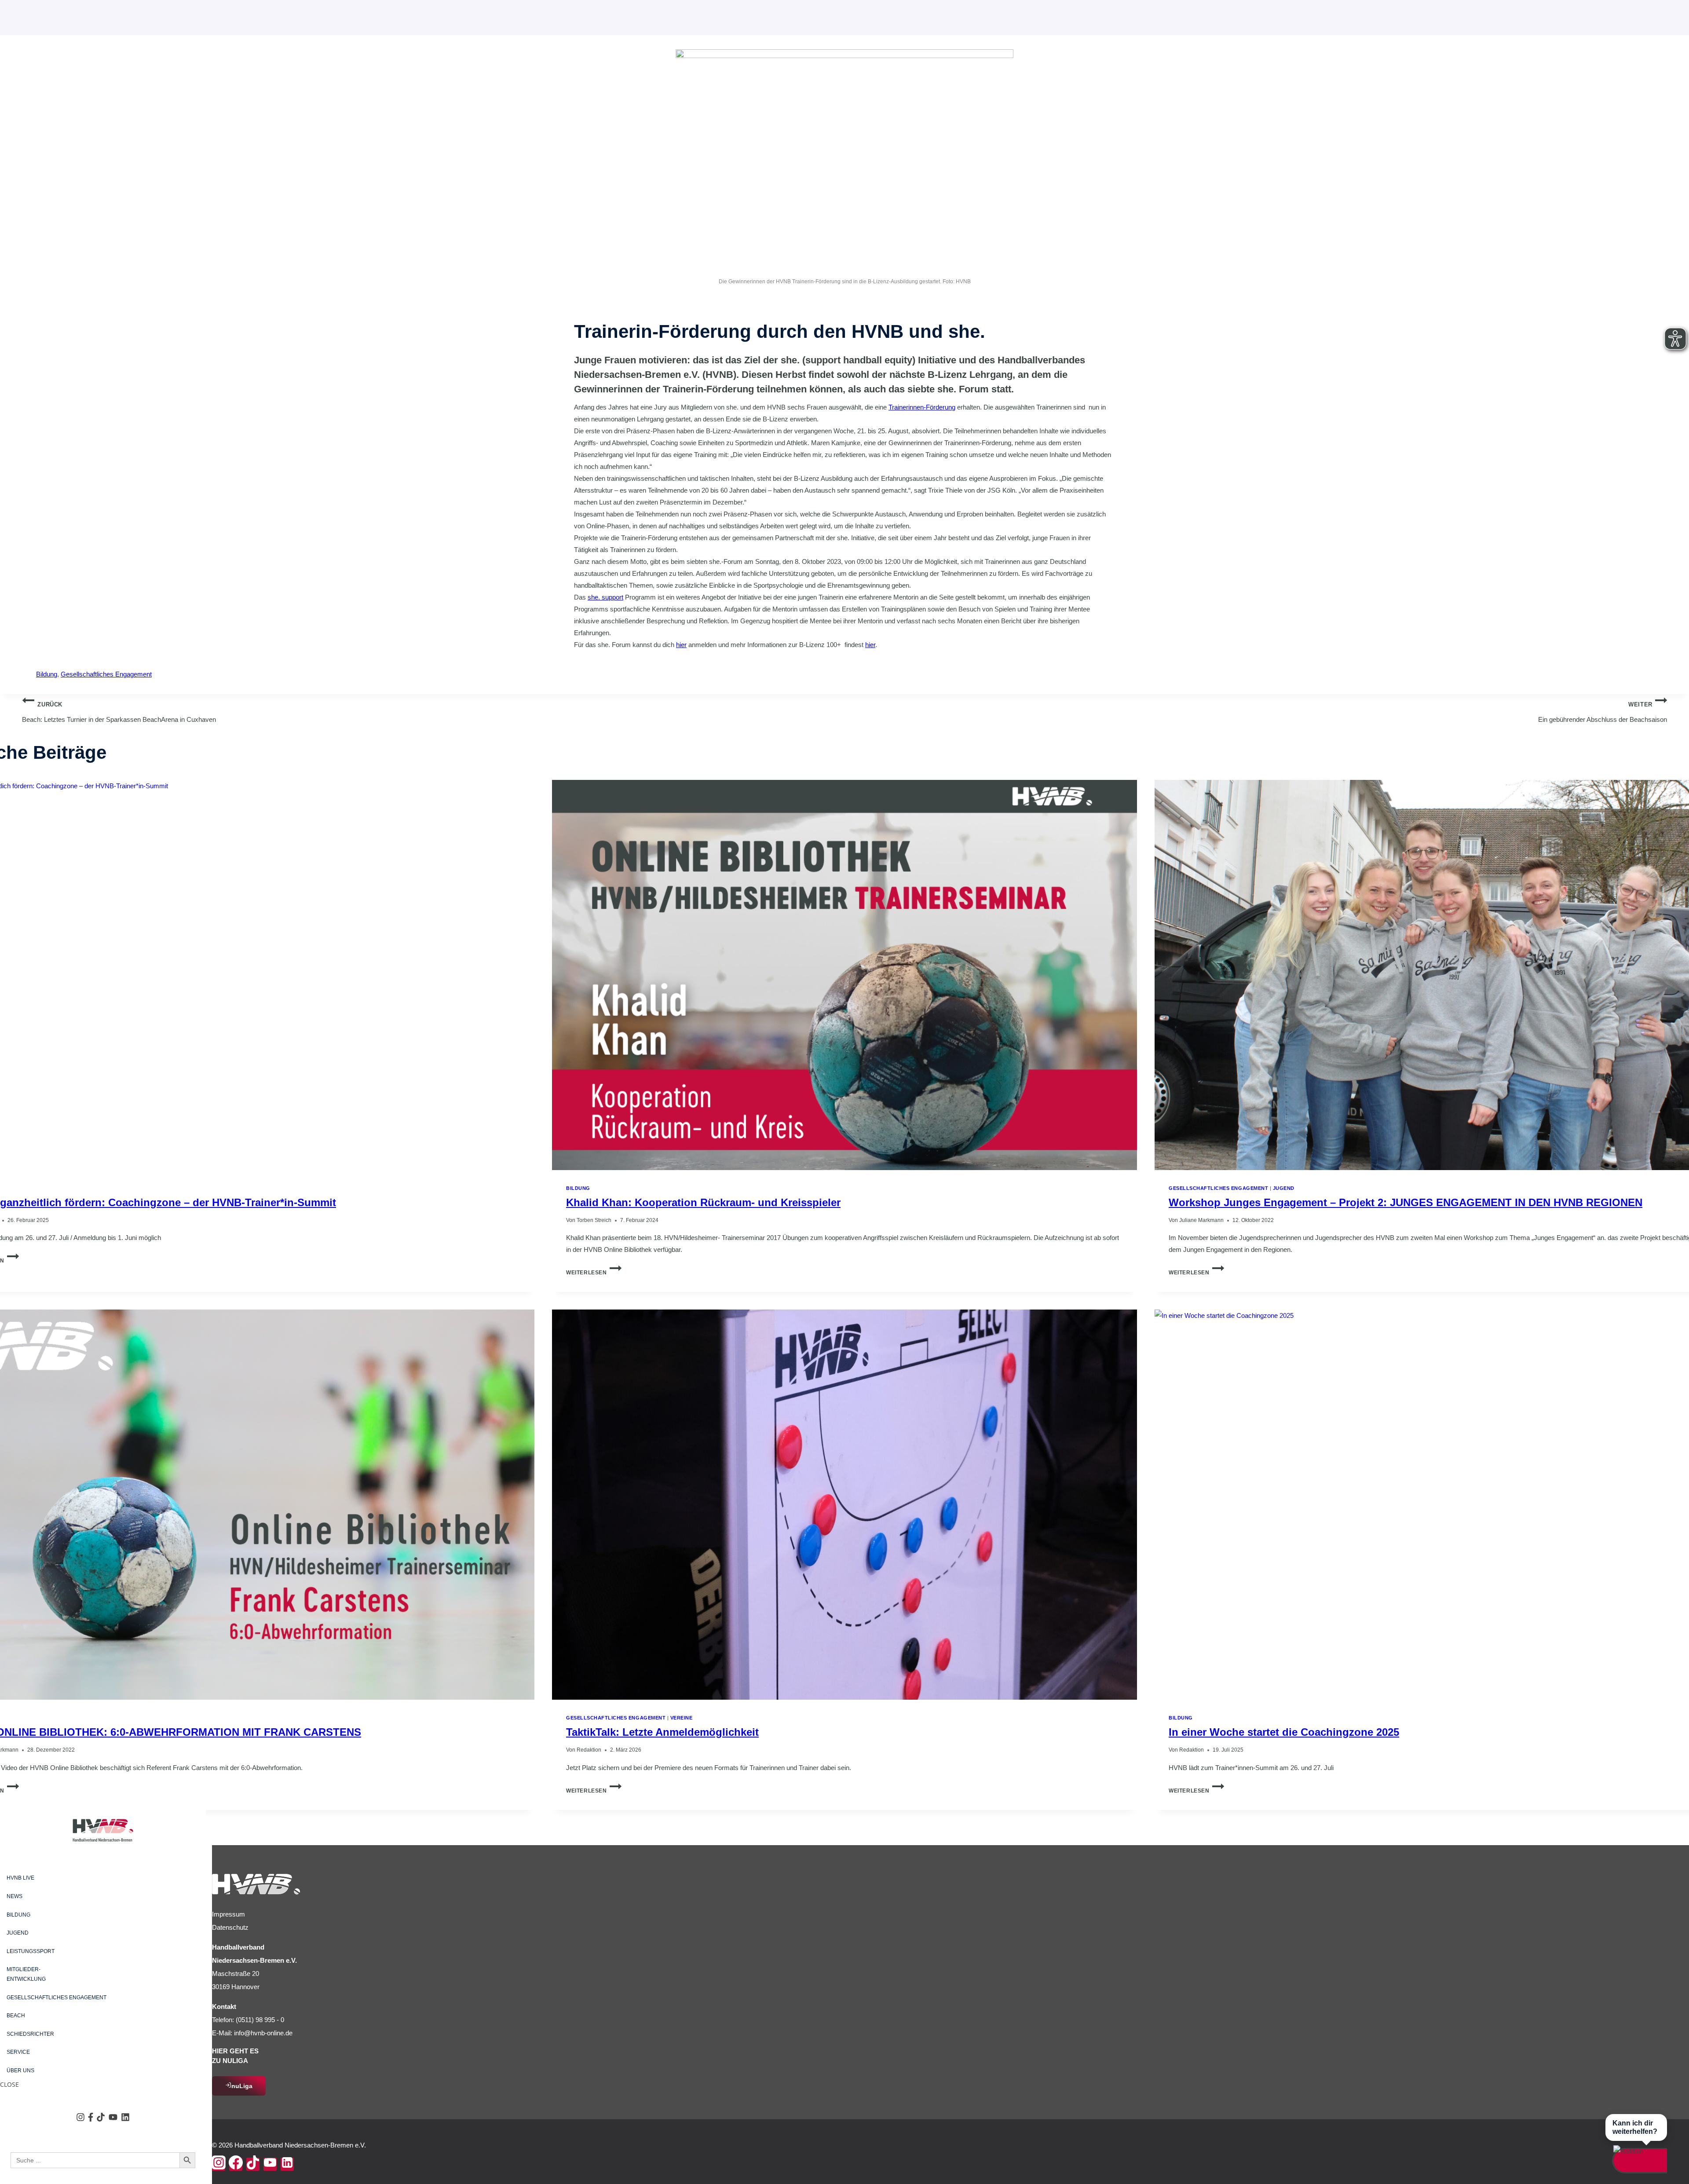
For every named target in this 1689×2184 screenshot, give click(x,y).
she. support (605, 597)
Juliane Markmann (1201, 1220)
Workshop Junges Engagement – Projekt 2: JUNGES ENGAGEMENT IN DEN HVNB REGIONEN (1406, 1202)
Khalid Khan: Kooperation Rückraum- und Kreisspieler (703, 1202)
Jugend (1284, 1188)
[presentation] (844, 975)
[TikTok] (253, 2164)
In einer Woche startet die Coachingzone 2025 (1284, 1732)
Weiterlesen (594, 1273)
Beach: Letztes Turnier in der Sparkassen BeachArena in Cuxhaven (119, 712)
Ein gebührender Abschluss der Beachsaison (1603, 712)
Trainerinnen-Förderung (922, 407)
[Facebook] (236, 2164)
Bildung (47, 674)
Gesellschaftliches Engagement (106, 674)
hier (681, 645)
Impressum (228, 1914)
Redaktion (589, 1750)
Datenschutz (230, 1927)
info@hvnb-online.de (263, 2033)
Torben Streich (594, 1220)
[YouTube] (270, 2164)
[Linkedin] (287, 2164)
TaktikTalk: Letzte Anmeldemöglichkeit (662, 1732)
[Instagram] (219, 2164)
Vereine (682, 1718)
